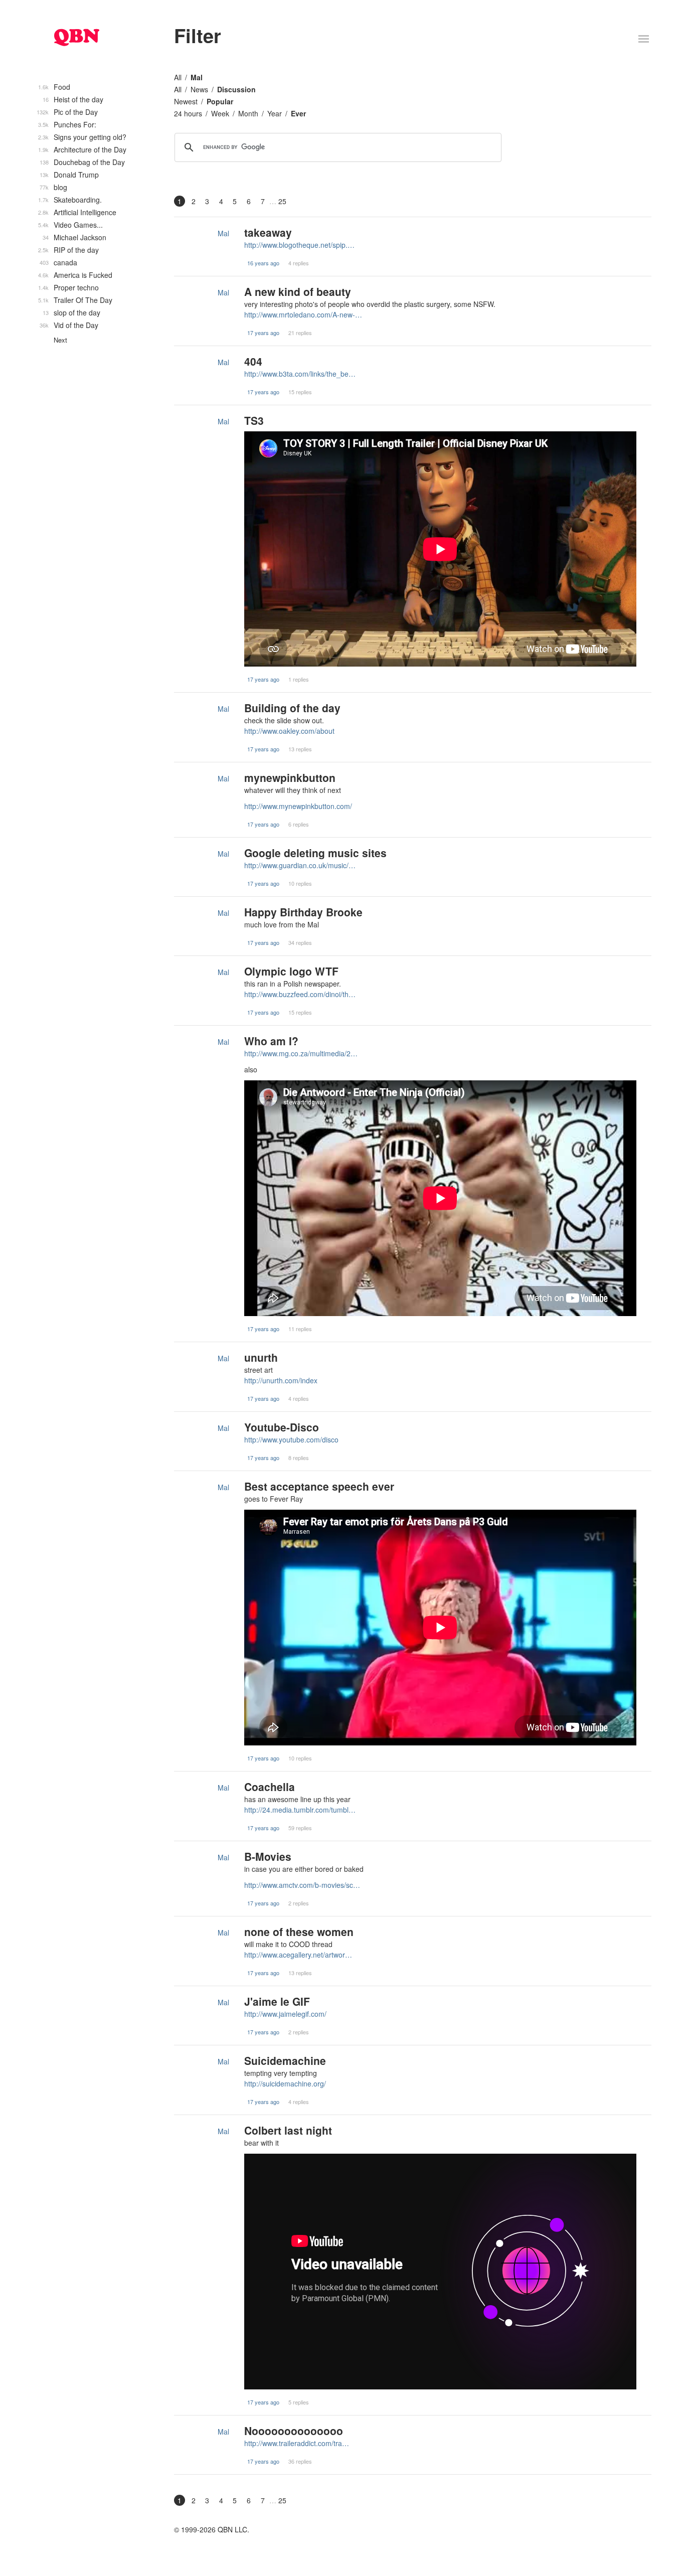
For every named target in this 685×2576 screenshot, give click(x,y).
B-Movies (268, 1856)
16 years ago (263, 263)
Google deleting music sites (315, 853)
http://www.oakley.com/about (289, 731)
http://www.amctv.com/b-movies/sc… (302, 1885)
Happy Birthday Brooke (303, 912)
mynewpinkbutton (290, 777)
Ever (298, 113)
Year (275, 113)
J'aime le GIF (277, 2001)
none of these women (299, 1931)
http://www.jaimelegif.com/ (285, 2014)
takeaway (268, 232)
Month (248, 113)
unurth (261, 1357)
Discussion (236, 89)
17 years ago (263, 333)
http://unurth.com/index (281, 1380)
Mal (197, 77)
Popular (220, 101)
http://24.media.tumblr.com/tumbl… (300, 1810)
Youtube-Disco (282, 1427)
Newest (186, 101)
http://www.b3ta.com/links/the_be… (300, 374)
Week (220, 113)
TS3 (254, 420)
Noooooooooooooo (294, 2431)
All (178, 77)
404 (253, 361)
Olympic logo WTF (291, 971)
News (199, 89)
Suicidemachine (285, 2060)
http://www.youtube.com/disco (291, 1439)
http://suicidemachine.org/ (285, 2083)
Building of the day (292, 708)
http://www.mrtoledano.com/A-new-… (303, 314)
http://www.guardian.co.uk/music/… (300, 865)
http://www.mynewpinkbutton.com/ (298, 806)
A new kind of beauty (298, 291)
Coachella (270, 1787)
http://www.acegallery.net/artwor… (298, 1955)
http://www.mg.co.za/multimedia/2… (301, 1053)
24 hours (188, 113)
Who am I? (271, 1041)
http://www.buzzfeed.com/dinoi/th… (300, 994)
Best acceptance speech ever (319, 1486)
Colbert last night (288, 2130)
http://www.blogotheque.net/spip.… (299, 245)
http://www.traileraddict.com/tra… (297, 2443)
